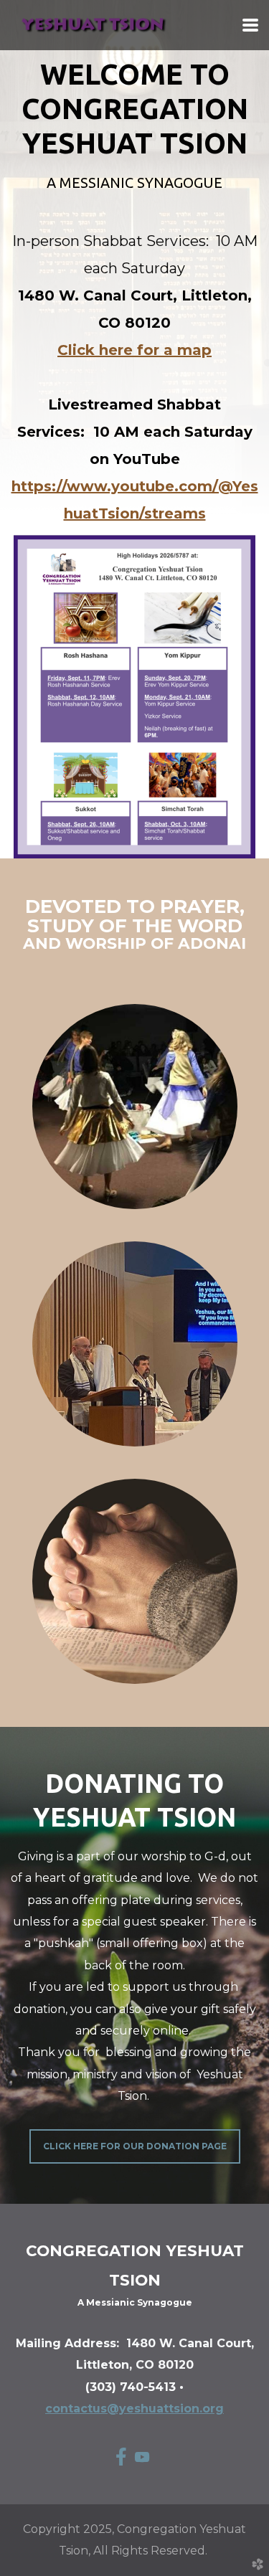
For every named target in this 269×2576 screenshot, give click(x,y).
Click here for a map (134, 350)
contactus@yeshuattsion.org (134, 2409)
